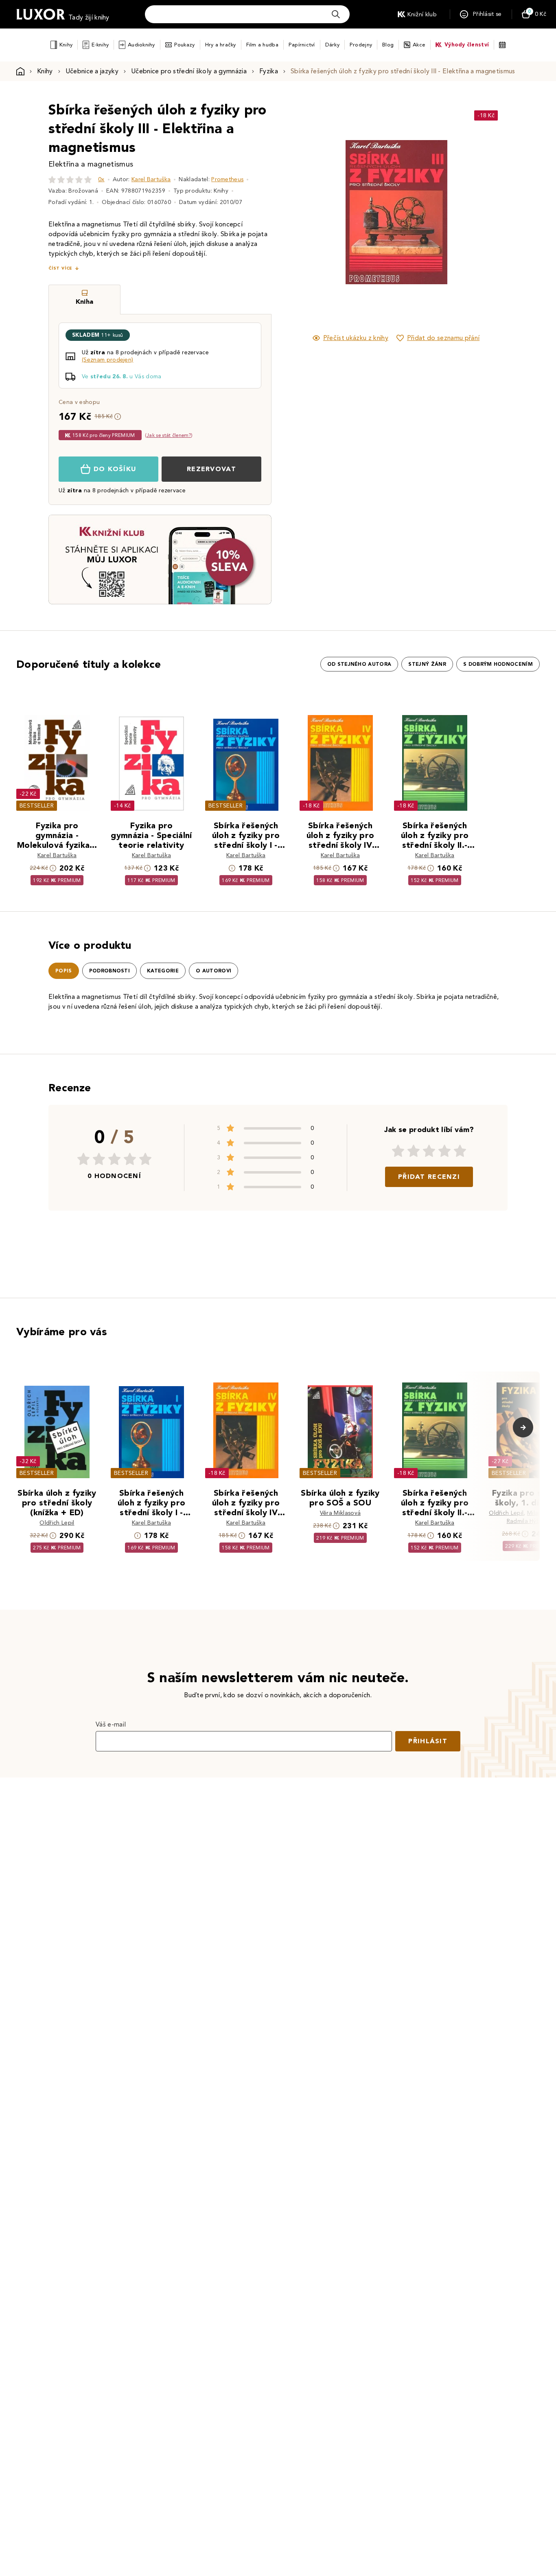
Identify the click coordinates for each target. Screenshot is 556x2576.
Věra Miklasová (340, 1513)
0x (101, 179)
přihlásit (428, 1741)
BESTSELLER (37, 806)
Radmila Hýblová (529, 1521)
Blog (388, 45)
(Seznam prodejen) (107, 360)
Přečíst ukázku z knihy (356, 338)
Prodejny (361, 45)
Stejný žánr (427, 664)
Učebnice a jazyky (92, 71)
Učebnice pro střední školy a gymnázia (189, 71)
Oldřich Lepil (57, 1523)
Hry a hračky (221, 45)
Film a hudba (262, 45)
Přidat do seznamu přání (443, 338)
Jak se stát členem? (169, 435)
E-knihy (100, 45)
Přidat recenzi (429, 1177)
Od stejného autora (359, 664)
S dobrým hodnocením (498, 664)
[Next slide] (488, 212)
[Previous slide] (304, 212)
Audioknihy (141, 45)
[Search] (336, 14)
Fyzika (269, 71)
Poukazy (185, 45)
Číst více (60, 268)
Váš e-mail (111, 1724)
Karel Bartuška (151, 179)
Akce (419, 45)
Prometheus (227, 179)
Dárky (332, 45)
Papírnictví (302, 45)
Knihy (66, 45)
